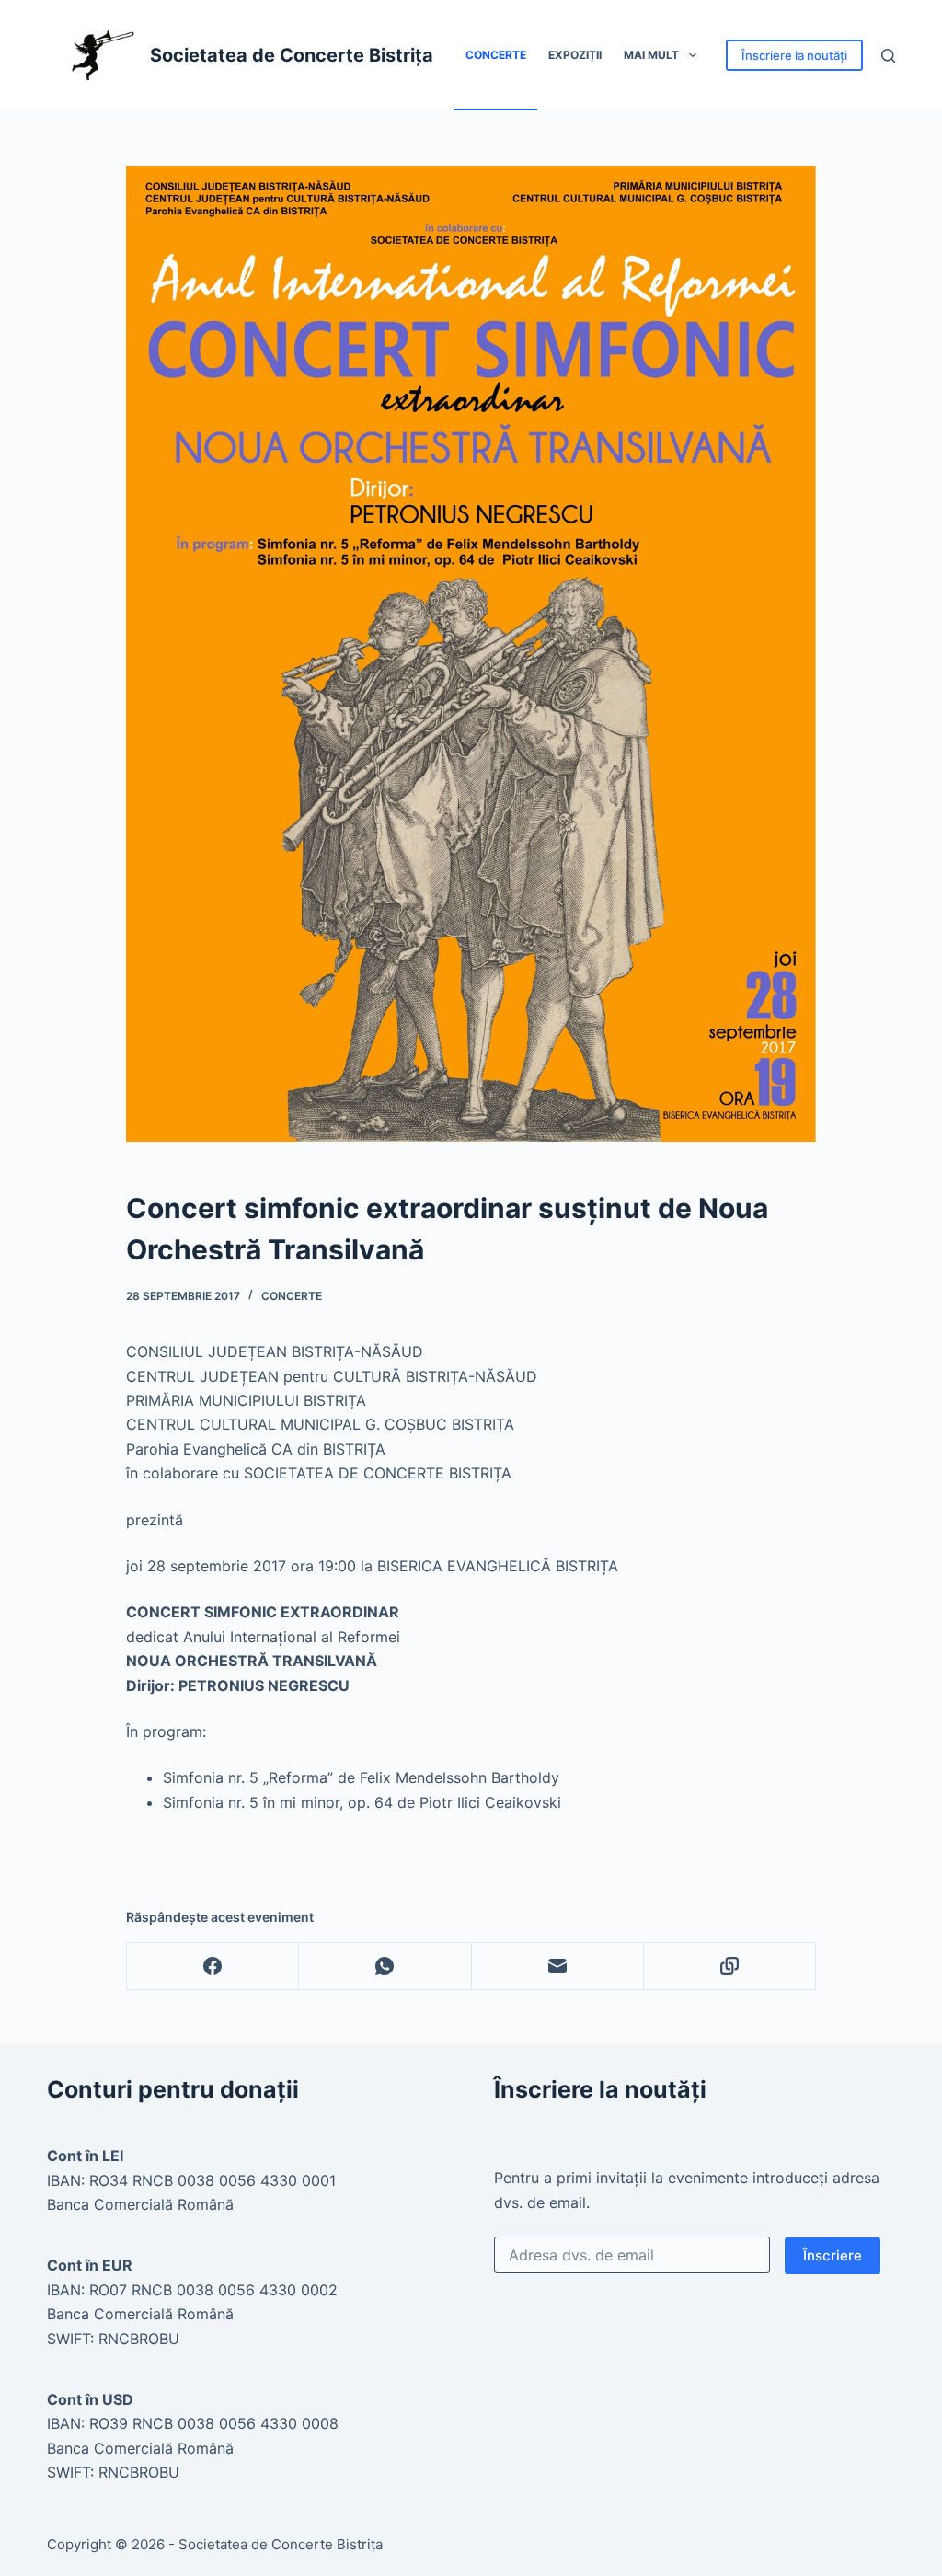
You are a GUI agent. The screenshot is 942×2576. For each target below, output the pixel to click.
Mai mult (651, 55)
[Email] (558, 1966)
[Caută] (888, 56)
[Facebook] (213, 1966)
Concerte (496, 55)
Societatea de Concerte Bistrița (292, 55)
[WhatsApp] (385, 1966)
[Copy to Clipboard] (730, 1966)
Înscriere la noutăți (794, 55)
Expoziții (575, 55)
